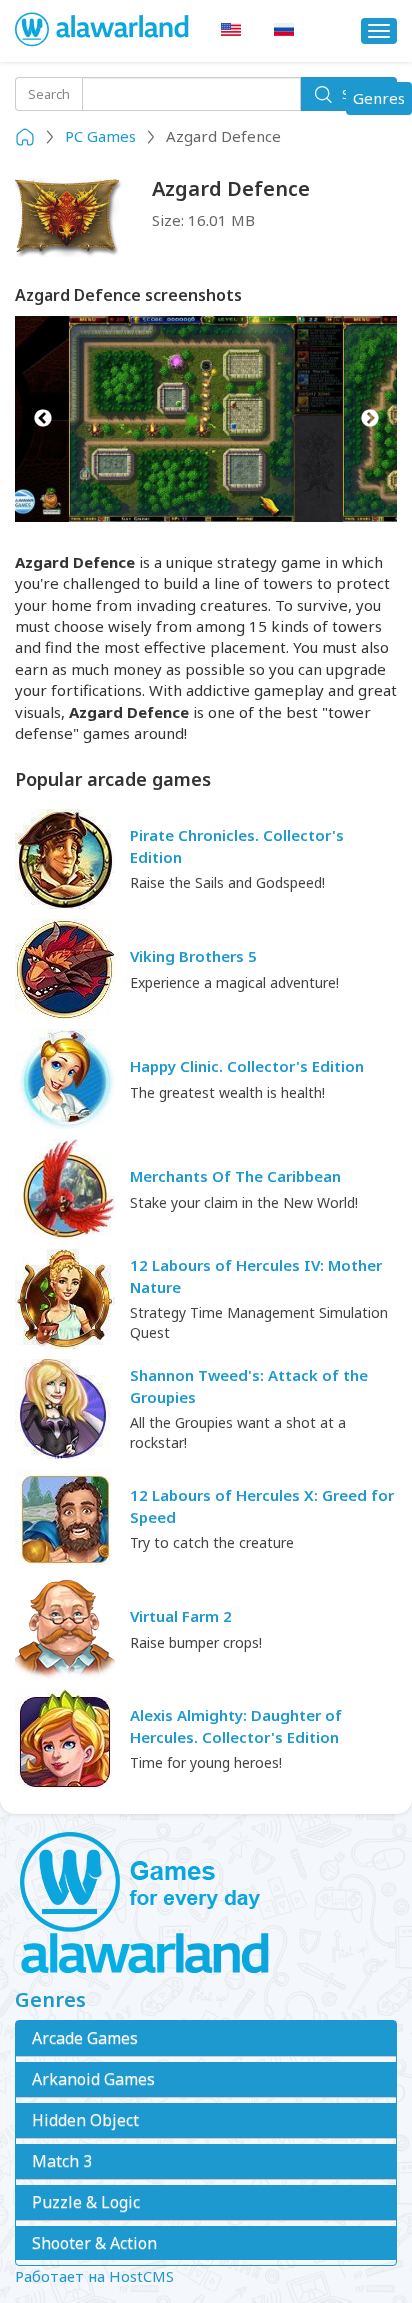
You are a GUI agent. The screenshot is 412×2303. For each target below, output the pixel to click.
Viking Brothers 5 (193, 956)
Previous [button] (42, 419)
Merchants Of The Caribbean (235, 1176)
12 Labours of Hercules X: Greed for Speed (262, 1505)
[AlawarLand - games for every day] (206, 1904)
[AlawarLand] (103, 31)
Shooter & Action (94, 2243)
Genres (382, 101)
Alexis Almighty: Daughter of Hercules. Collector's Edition (236, 1725)
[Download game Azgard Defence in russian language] (284, 30)
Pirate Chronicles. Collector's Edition (237, 845)
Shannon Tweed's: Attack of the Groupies (249, 1385)
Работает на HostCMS (94, 2276)
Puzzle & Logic (86, 2202)
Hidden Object (85, 2120)
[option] (206, 419)
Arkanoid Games (93, 2079)
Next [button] (369, 419)
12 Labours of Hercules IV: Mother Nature (256, 1275)
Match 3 (62, 2161)
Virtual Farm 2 (181, 1616)
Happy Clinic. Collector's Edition (247, 1066)
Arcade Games (85, 2038)
